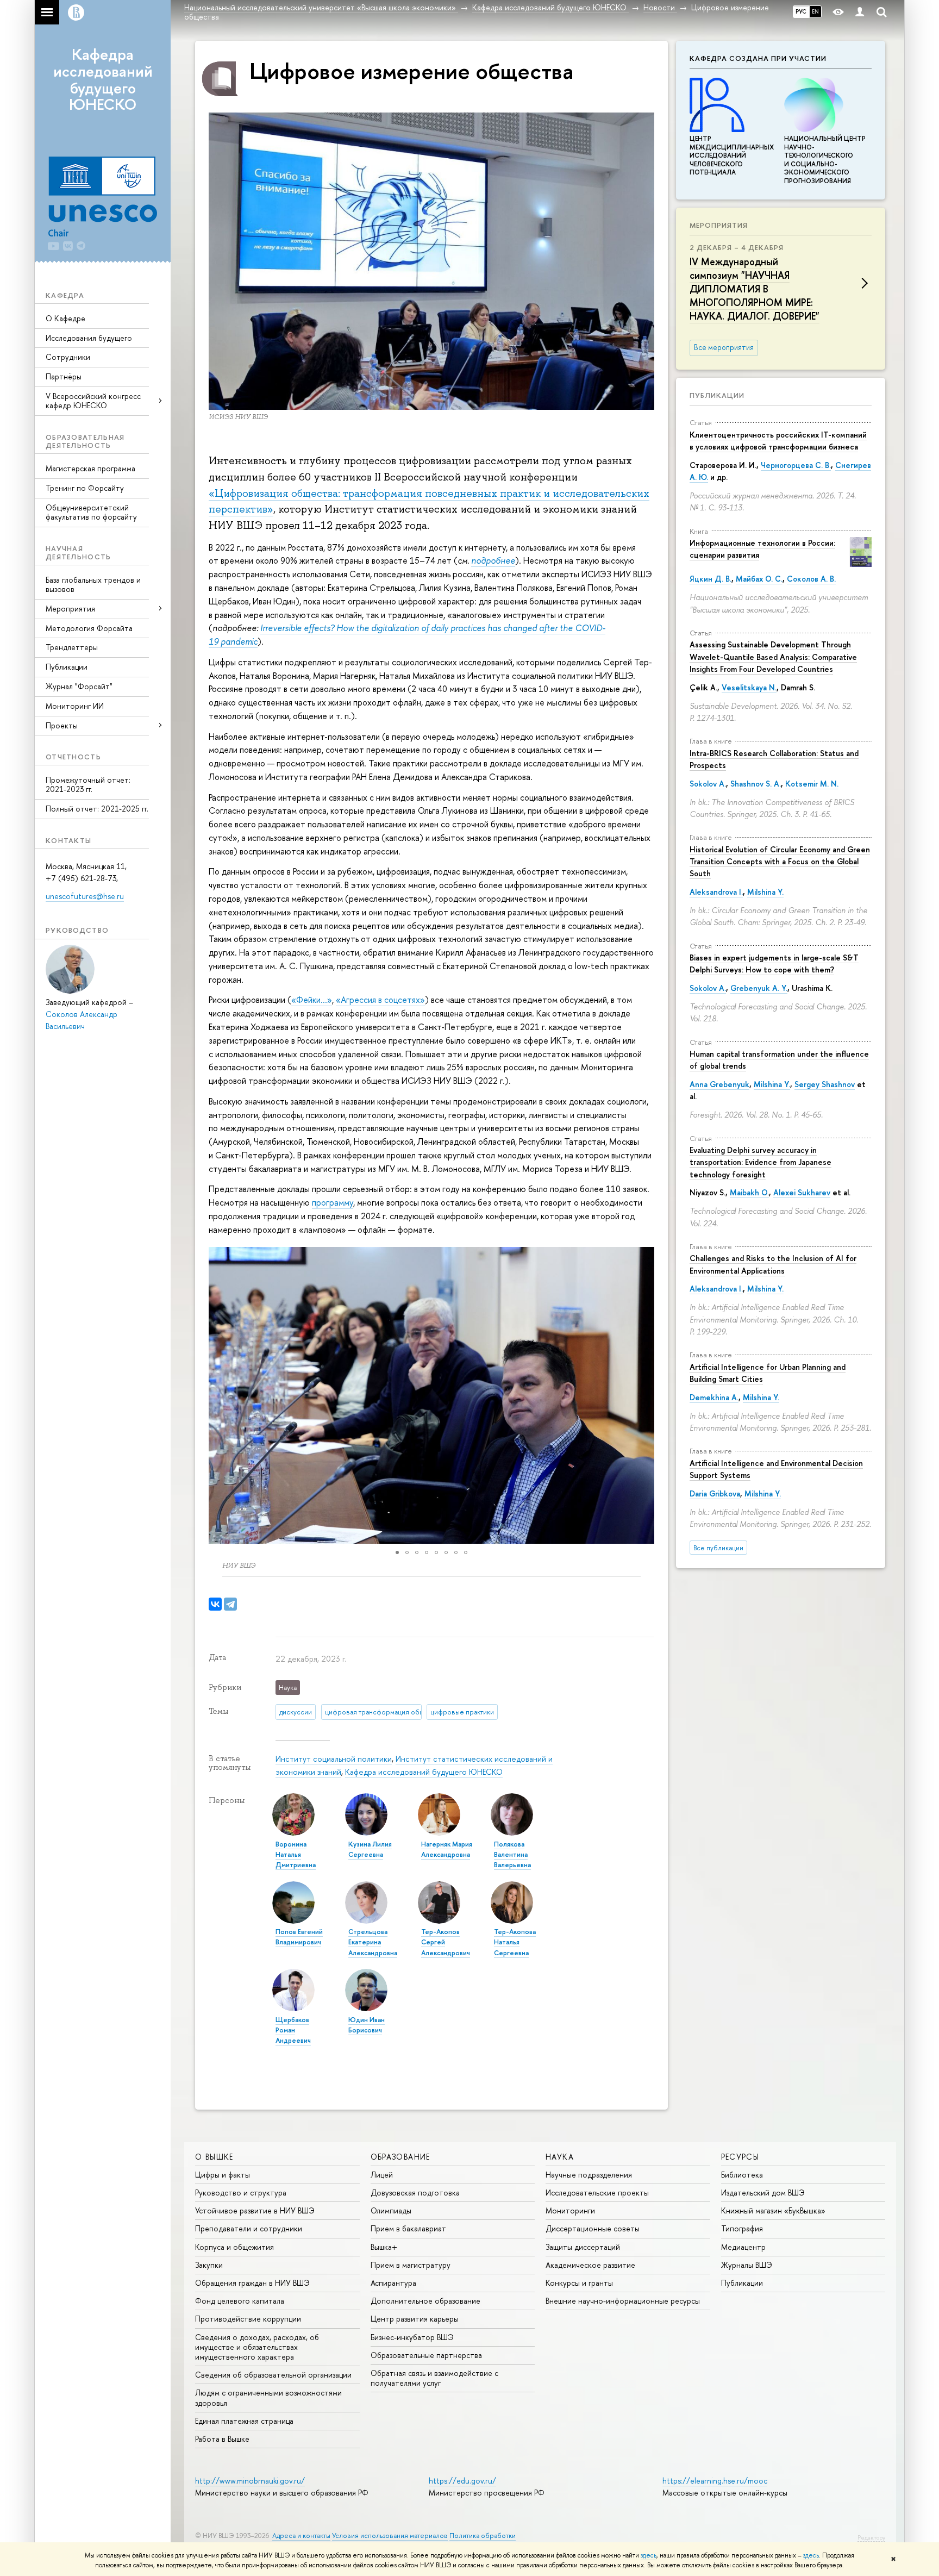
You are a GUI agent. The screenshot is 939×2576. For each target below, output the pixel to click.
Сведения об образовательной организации (273, 2375)
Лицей (382, 2175)
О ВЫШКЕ (214, 2157)
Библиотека (742, 2175)
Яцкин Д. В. (710, 579)
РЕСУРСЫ (740, 2157)
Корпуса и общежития (234, 2247)
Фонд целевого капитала (240, 2301)
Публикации (67, 667)
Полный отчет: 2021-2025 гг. (97, 809)
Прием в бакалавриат (408, 2228)
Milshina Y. (765, 892)
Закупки (209, 2265)
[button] (218, 1395)
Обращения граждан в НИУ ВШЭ (252, 2283)
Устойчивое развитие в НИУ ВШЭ (255, 2210)
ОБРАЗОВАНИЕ (400, 2157)
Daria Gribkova (715, 1493)
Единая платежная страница (244, 2421)
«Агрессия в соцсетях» (380, 1000)
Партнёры (64, 376)
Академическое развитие (590, 2265)
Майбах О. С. (759, 579)
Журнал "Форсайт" (79, 686)
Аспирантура (393, 2283)
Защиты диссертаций (583, 2247)
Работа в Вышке (222, 2439)
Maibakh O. (749, 1192)
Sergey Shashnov (825, 1084)
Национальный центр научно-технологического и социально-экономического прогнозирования (825, 160)
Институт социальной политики (334, 1759)
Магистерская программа (90, 468)
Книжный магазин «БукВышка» (773, 2210)
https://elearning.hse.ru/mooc (715, 2481)
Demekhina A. (714, 1397)
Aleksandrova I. (716, 892)
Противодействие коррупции (248, 2319)
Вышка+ (384, 2247)
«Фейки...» (312, 1000)
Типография (742, 2228)
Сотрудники (68, 357)
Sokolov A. (708, 784)
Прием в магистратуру (411, 2265)
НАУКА (560, 2157)
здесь (649, 2555)
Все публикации (718, 1548)
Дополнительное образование (425, 2301)
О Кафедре (65, 318)
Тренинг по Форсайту (85, 488)
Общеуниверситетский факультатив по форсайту (91, 512)
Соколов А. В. (811, 579)
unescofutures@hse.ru (85, 896)
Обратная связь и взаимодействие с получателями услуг (434, 2378)
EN (815, 11)
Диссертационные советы (593, 2228)
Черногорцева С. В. (796, 465)
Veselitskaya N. (749, 687)
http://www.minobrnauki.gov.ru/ (250, 2481)
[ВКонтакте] (215, 1604)
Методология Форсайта (89, 628)
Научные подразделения (589, 2175)
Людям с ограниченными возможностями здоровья (268, 2397)
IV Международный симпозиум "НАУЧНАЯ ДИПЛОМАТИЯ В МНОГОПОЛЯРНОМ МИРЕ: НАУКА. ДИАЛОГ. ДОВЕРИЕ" (755, 289)
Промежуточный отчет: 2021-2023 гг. (88, 784)
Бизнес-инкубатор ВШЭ (412, 2337)
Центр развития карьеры (415, 2319)
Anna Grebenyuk (719, 1084)
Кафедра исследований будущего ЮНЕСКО (103, 79)
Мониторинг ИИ (75, 706)
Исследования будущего (89, 338)
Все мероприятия (724, 347)
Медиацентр (743, 2247)
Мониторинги (570, 2210)
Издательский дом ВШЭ (763, 2193)
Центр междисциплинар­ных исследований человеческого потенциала (732, 155)
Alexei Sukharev (802, 1192)
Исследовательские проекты (597, 2193)
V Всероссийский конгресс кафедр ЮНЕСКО (93, 401)
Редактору (871, 2537)
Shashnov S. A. (756, 784)
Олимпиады (391, 2210)
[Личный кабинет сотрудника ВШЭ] (860, 12)
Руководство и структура (241, 2193)
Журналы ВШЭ (747, 2265)
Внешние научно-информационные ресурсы (623, 2301)
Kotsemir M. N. (812, 784)
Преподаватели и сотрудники (249, 2228)
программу (333, 1202)
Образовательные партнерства (426, 2355)
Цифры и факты (223, 2175)
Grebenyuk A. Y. (759, 988)
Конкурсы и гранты (579, 2283)
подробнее (493, 560)
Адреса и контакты (301, 2536)
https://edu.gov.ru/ (462, 2481)
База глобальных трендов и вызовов (93, 584)
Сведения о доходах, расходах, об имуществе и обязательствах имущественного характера (257, 2347)
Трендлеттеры (72, 647)
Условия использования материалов (390, 2536)
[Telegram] (230, 1604)
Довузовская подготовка (415, 2193)
